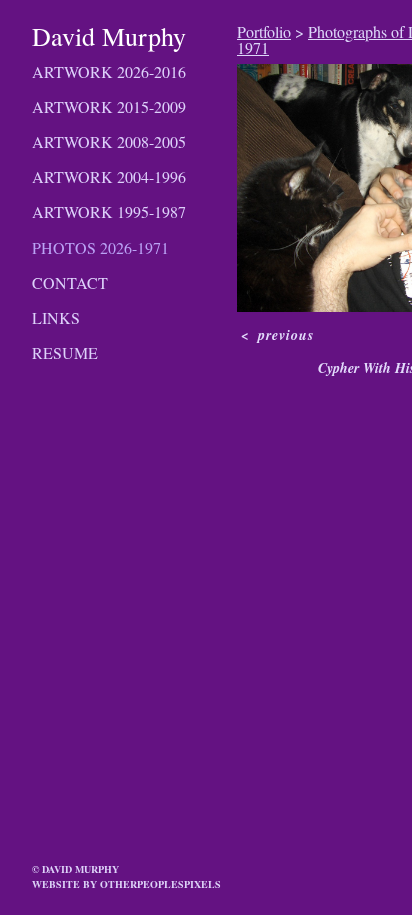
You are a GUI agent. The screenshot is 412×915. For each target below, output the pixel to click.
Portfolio (264, 31)
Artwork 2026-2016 (109, 71)
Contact (70, 282)
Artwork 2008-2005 (109, 141)
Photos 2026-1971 (100, 247)
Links (56, 317)
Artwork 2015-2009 (109, 106)
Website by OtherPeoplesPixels (126, 884)
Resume (65, 352)
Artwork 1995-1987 (109, 211)
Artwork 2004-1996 (109, 176)
